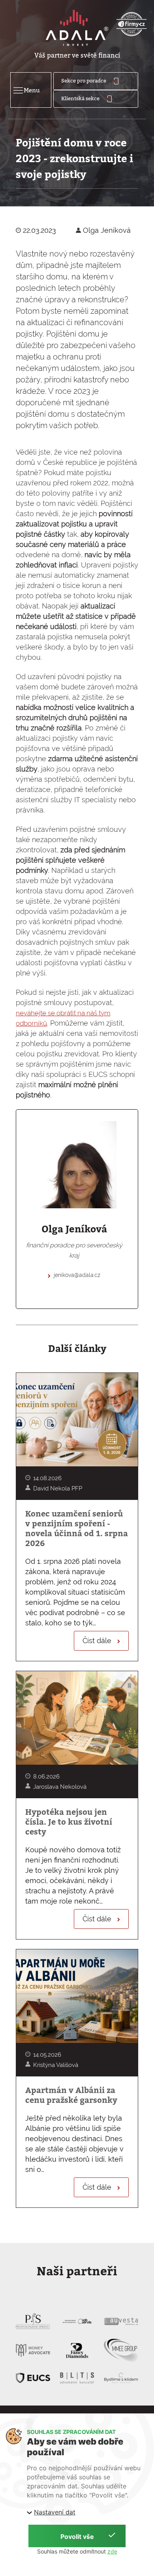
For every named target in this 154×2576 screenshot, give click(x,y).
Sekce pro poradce (84, 80)
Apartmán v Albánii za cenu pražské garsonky (71, 2095)
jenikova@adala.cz (77, 1275)
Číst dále (98, 1641)
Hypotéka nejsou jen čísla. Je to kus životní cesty (69, 1822)
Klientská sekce (81, 98)
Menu (25, 90)
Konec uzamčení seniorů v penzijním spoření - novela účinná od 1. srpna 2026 (77, 1529)
